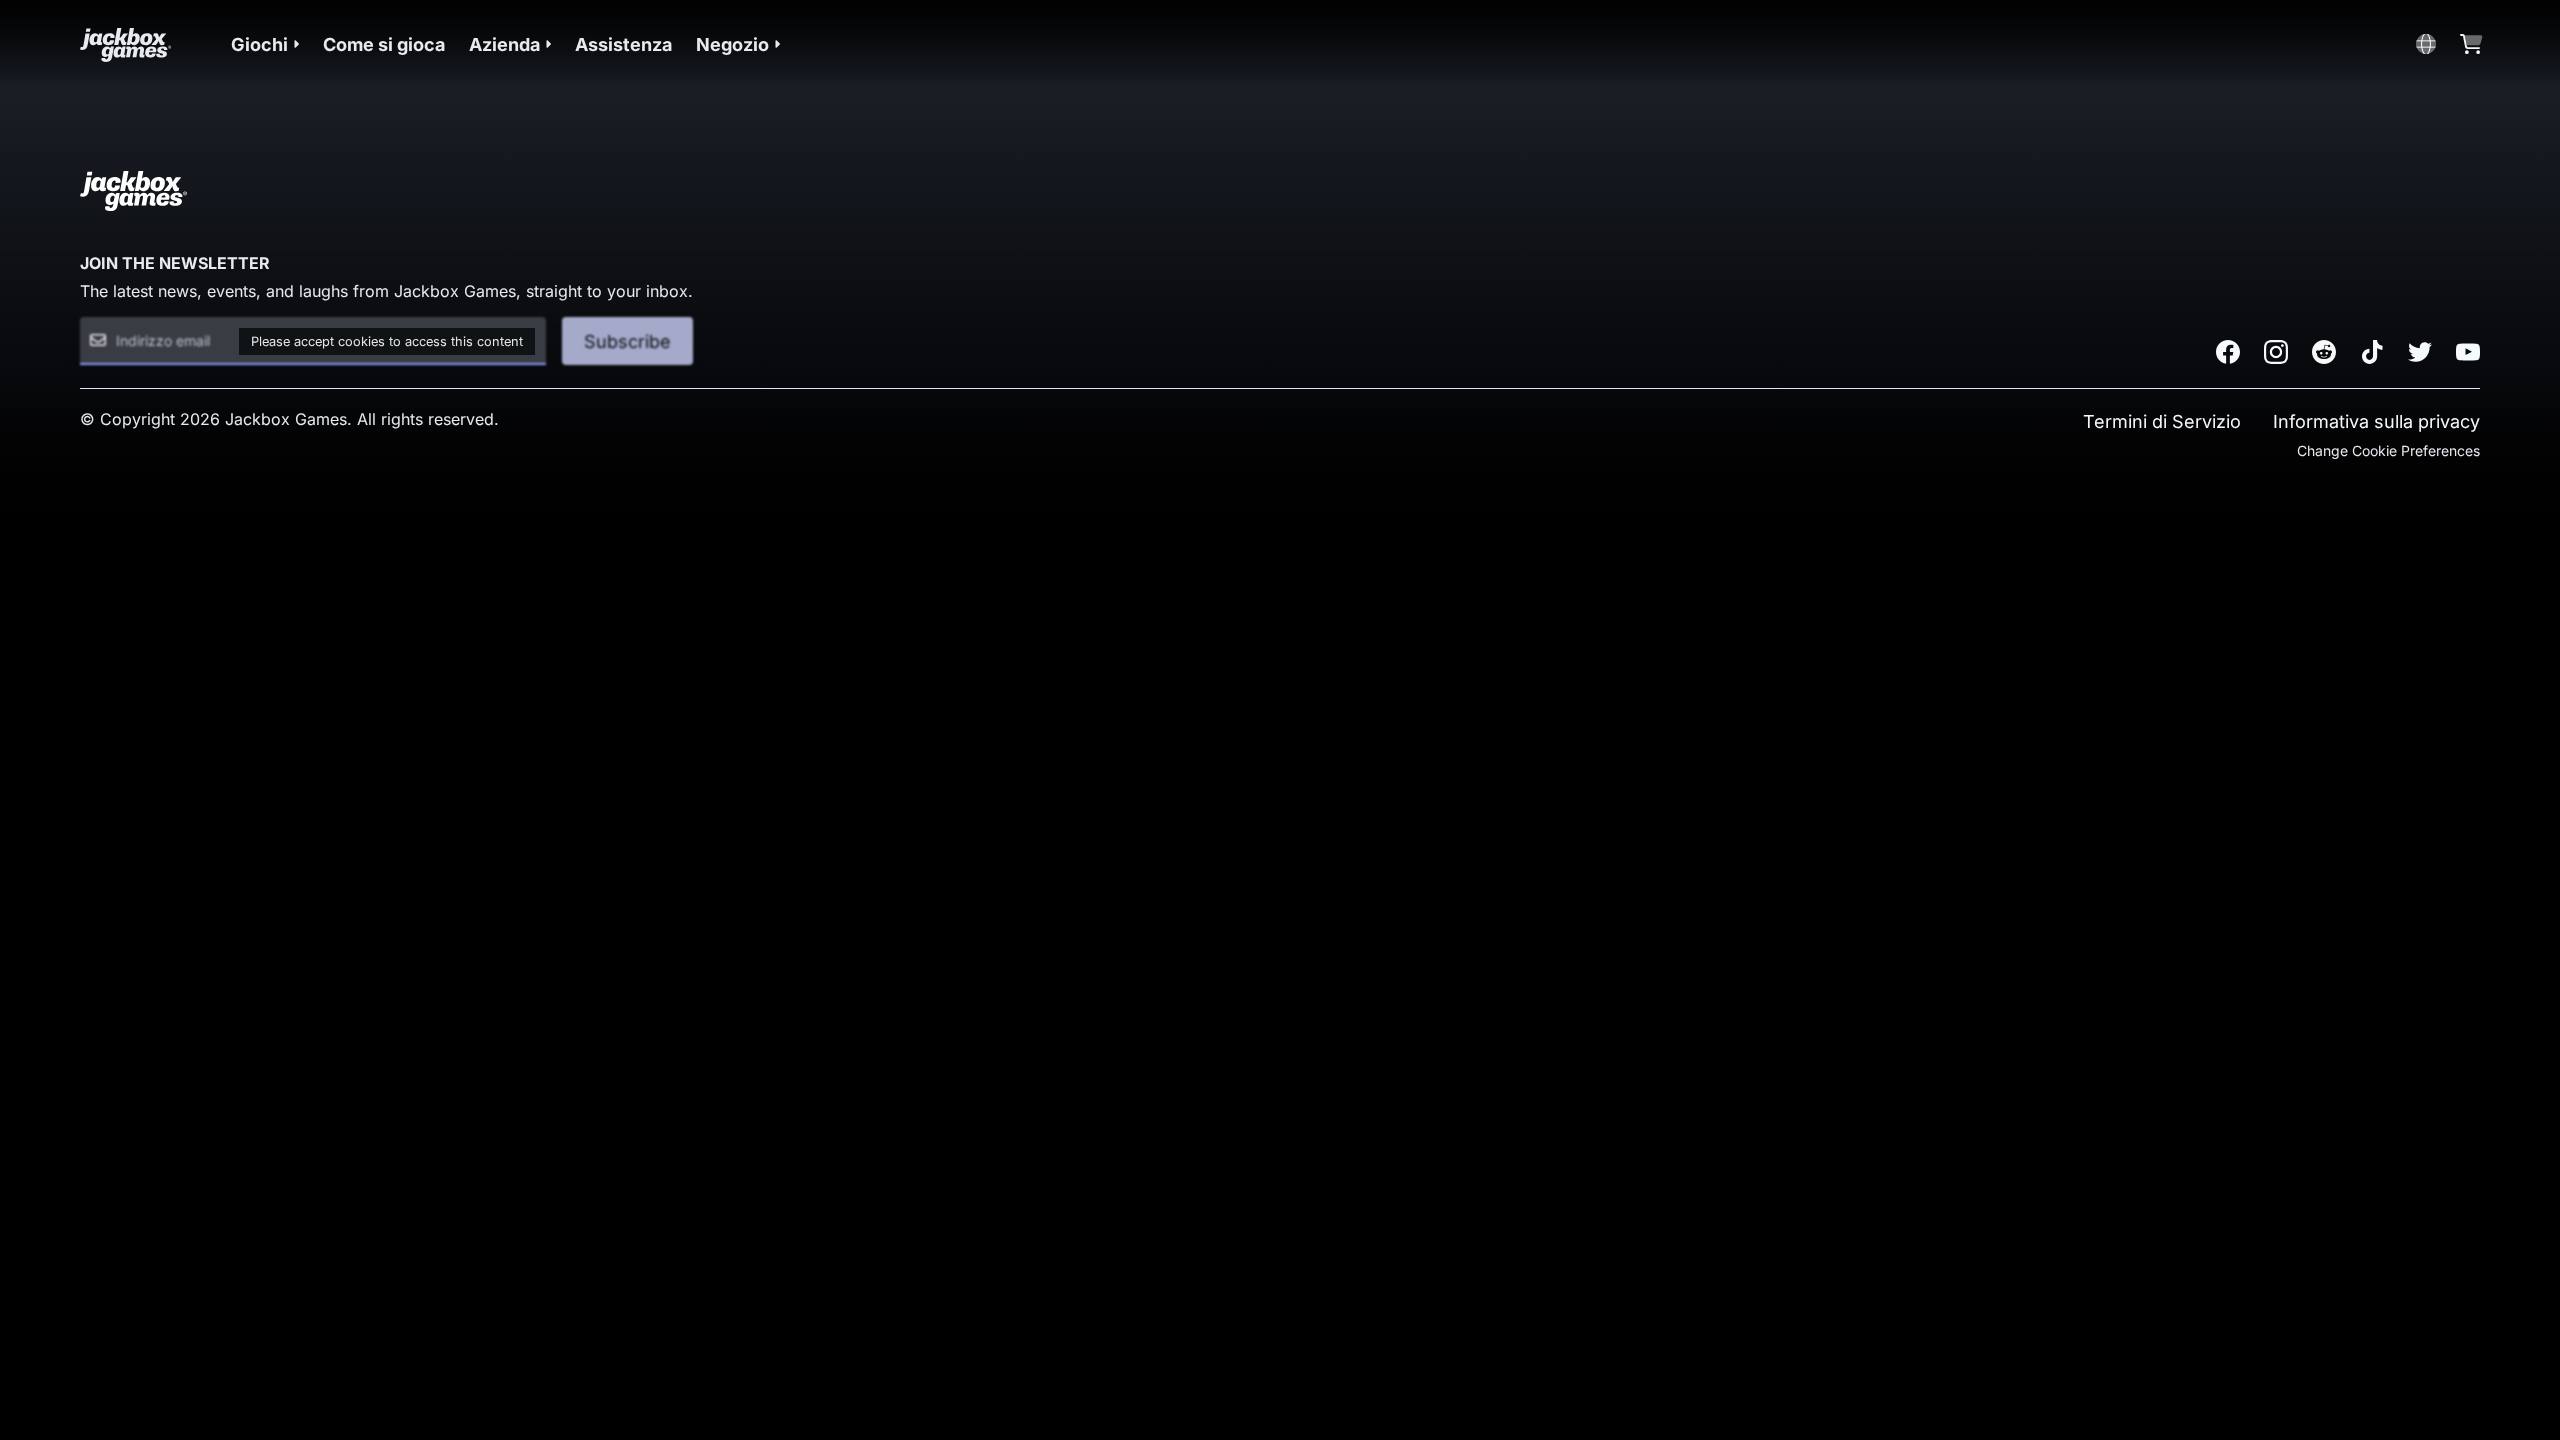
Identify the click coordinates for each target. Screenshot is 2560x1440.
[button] (265, 44)
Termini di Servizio (2162, 421)
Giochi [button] (259, 44)
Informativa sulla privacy (2376, 421)
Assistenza (623, 44)
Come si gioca (384, 44)
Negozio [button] (732, 44)
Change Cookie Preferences (2388, 450)
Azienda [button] (504, 44)
